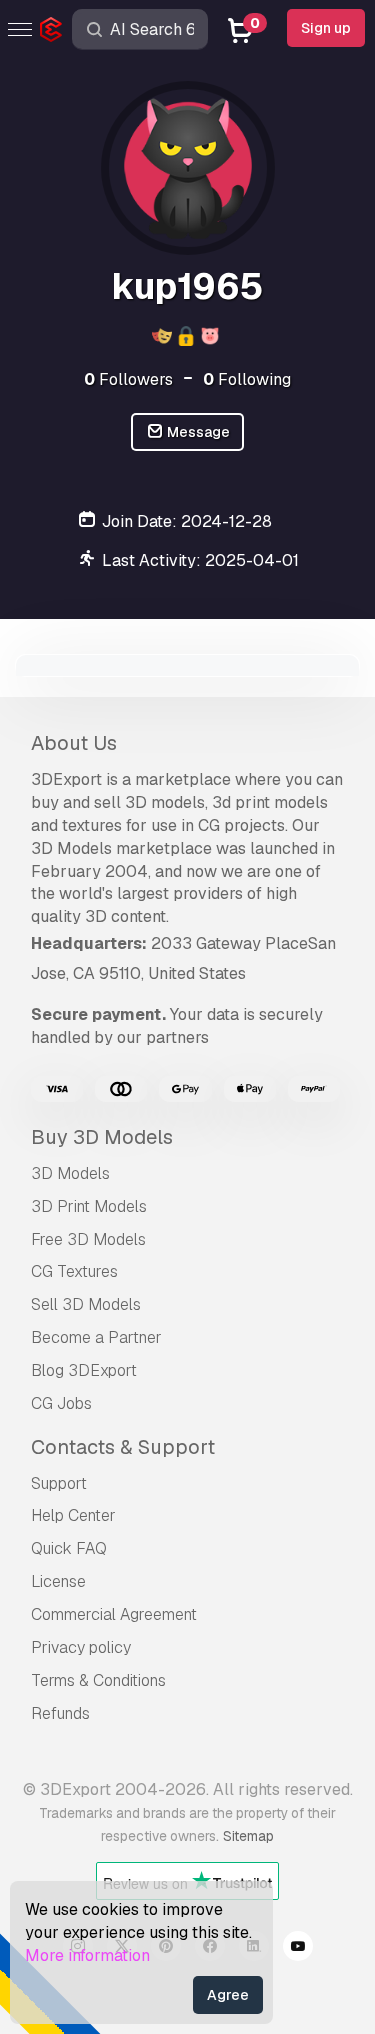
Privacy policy (81, 1647)
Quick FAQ (69, 1548)
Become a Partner (96, 1337)
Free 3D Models (88, 1239)
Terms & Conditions (98, 1680)
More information (87, 1955)
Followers (128, 379)
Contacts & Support (123, 1447)
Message (197, 432)
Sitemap (248, 1836)
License (58, 1581)
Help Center (73, 1515)
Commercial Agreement (114, 1614)
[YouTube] (298, 1949)
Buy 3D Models (102, 1137)
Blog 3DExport (84, 1370)
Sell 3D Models (86, 1304)
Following (247, 379)
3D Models (70, 1173)
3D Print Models (89, 1206)
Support (59, 1483)
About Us (74, 743)
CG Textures (74, 1271)
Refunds (60, 1713)
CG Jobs (61, 1403)
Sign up (326, 28)
